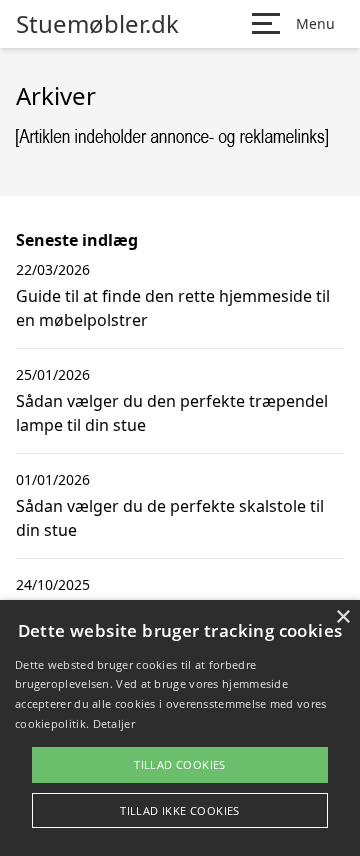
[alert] (180, 728)
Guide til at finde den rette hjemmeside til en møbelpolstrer (173, 308)
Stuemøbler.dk (97, 24)
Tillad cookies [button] (180, 764)
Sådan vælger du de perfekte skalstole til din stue (170, 518)
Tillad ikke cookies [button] (180, 810)
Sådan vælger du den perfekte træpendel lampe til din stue (172, 413)
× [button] (342, 617)
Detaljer (114, 723)
